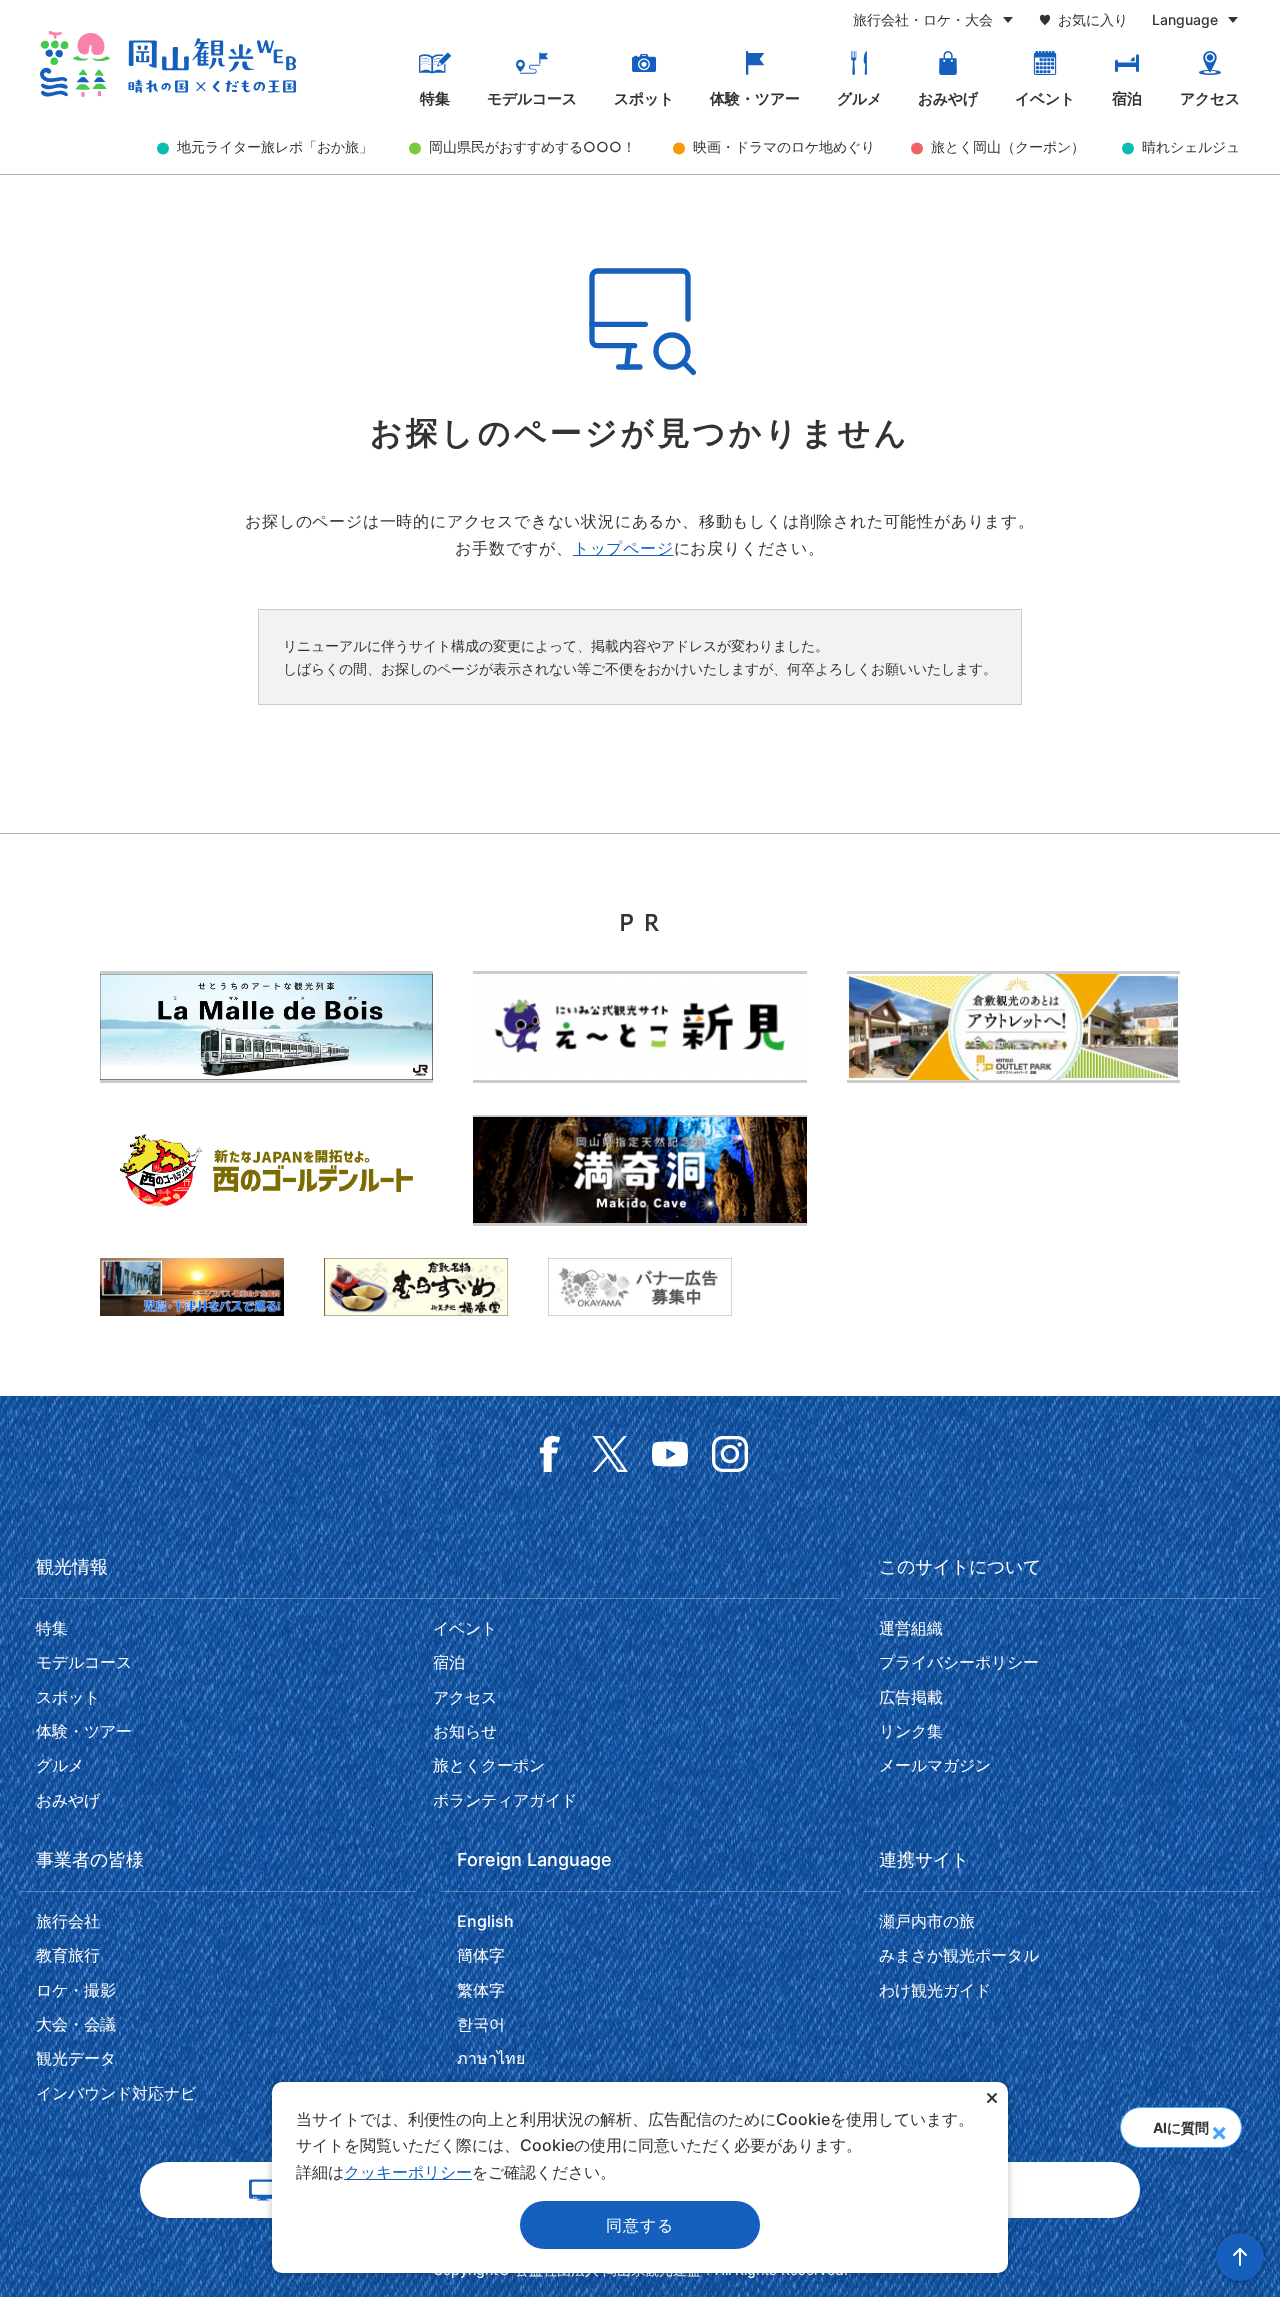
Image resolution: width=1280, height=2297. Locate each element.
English (485, 1921)
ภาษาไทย (491, 2058)
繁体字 (481, 1990)
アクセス (1210, 99)
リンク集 (911, 1731)
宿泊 (1127, 99)
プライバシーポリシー (959, 1662)
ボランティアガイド (505, 1800)
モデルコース (532, 99)
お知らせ (465, 1731)
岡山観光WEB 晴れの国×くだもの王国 (168, 64)
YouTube (670, 1454)
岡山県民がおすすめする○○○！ (532, 146)
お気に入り (1093, 19)
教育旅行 (68, 1955)
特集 (435, 99)
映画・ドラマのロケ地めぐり (784, 146)
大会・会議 (76, 2024)
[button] (1218, 2127)
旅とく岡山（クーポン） (1008, 146)
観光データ (76, 2058)
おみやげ (948, 99)
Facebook (550, 1454)
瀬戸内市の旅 (927, 1921)
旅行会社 (68, 1921)
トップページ (623, 548)
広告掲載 (911, 1697)
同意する (639, 2225)
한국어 (481, 2024)
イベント (1045, 99)
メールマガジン (935, 1765)
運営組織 (911, 1628)
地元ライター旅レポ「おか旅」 (275, 146)
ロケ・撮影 (76, 1990)
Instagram (730, 1454)
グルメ (859, 99)
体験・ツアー (755, 99)
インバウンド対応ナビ (116, 2093)
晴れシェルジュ (1191, 146)
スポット (644, 99)
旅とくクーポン (489, 1765)
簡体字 (481, 1955)
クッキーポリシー (408, 2172)
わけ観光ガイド (935, 1990)
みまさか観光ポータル (959, 1955)
